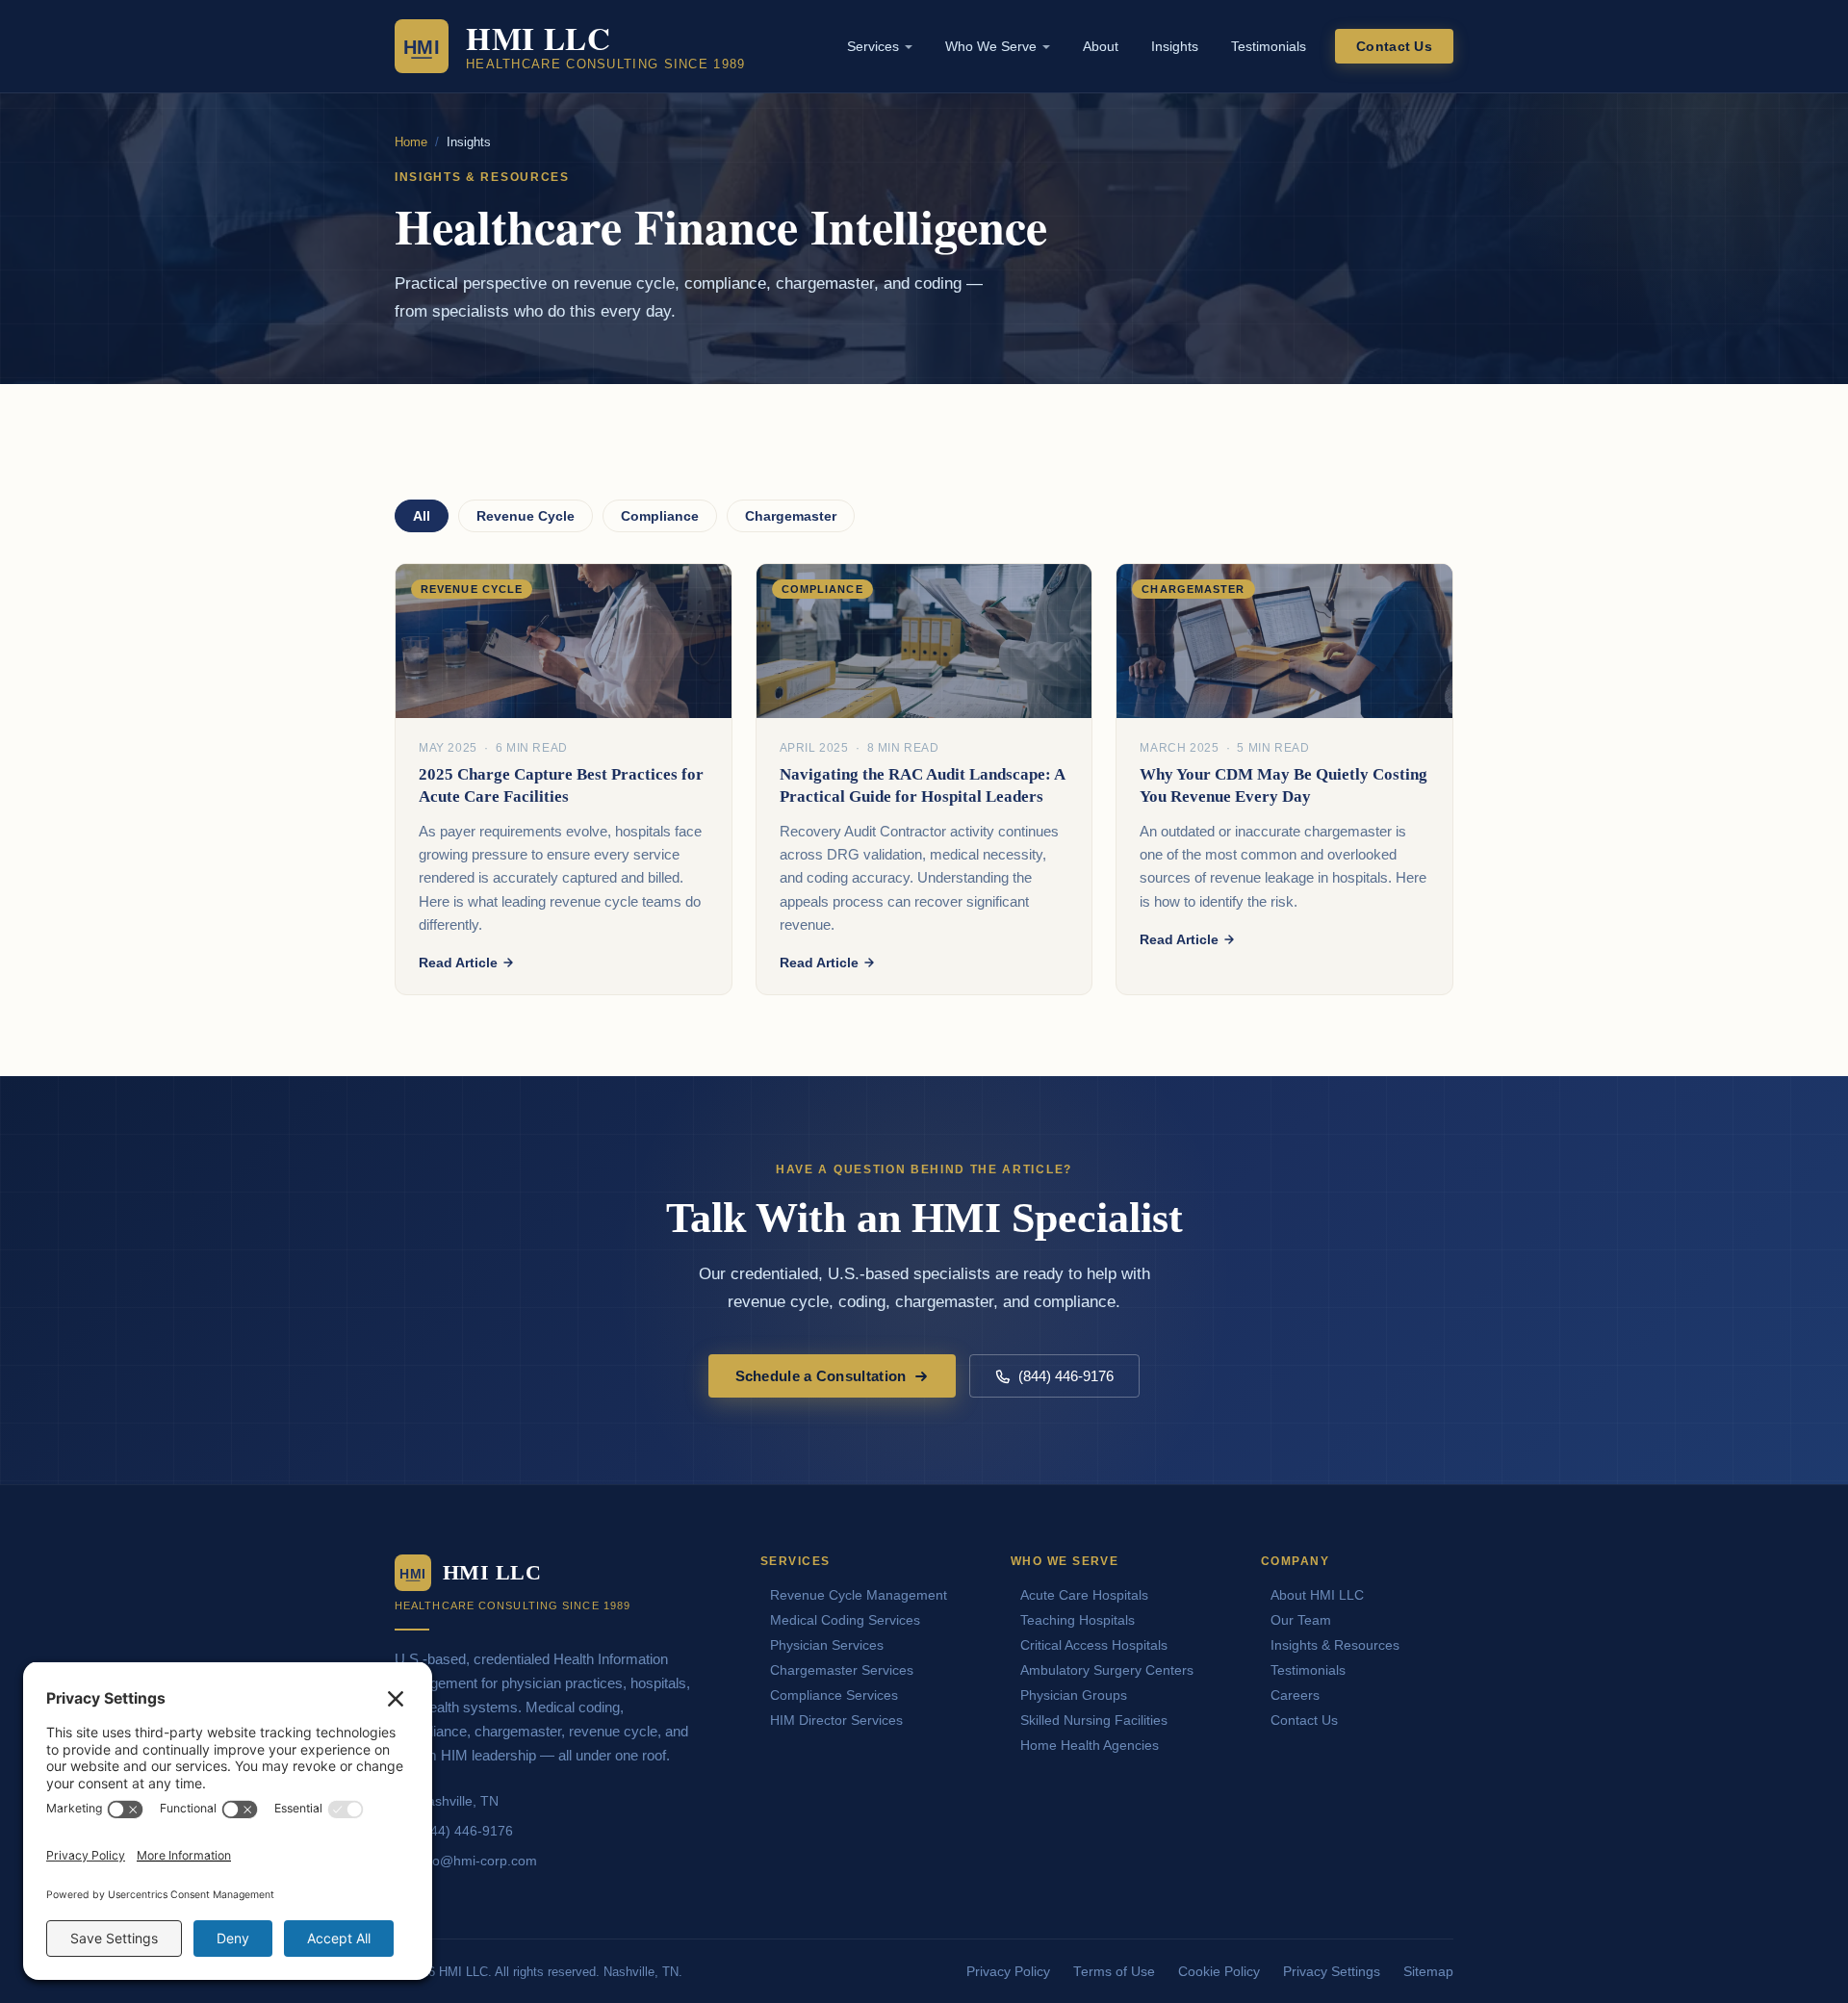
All (422, 516)
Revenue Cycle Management (859, 1595)
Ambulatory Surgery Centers (1107, 1670)
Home (411, 142)
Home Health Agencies (1090, 1745)
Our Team (1301, 1620)
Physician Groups (1074, 1695)
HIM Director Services (836, 1720)
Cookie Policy (1219, 1972)
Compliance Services (834, 1695)
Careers (1295, 1695)
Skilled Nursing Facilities (1094, 1720)
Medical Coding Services (845, 1620)
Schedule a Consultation (821, 1376)
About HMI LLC (1317, 1595)
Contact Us (1394, 46)
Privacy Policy (1008, 1972)
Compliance (660, 516)
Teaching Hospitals (1078, 1620)
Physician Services (827, 1645)
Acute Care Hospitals (1084, 1595)
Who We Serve (991, 46)
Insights (1175, 46)
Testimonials (1269, 46)
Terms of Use (1114, 1972)
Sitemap (1428, 1972)
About (1101, 46)
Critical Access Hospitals (1094, 1645)
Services (873, 46)
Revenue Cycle (526, 516)
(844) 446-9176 (1066, 1376)
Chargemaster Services (842, 1670)
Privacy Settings (1332, 1972)
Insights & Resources (1335, 1645)
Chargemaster (791, 516)
